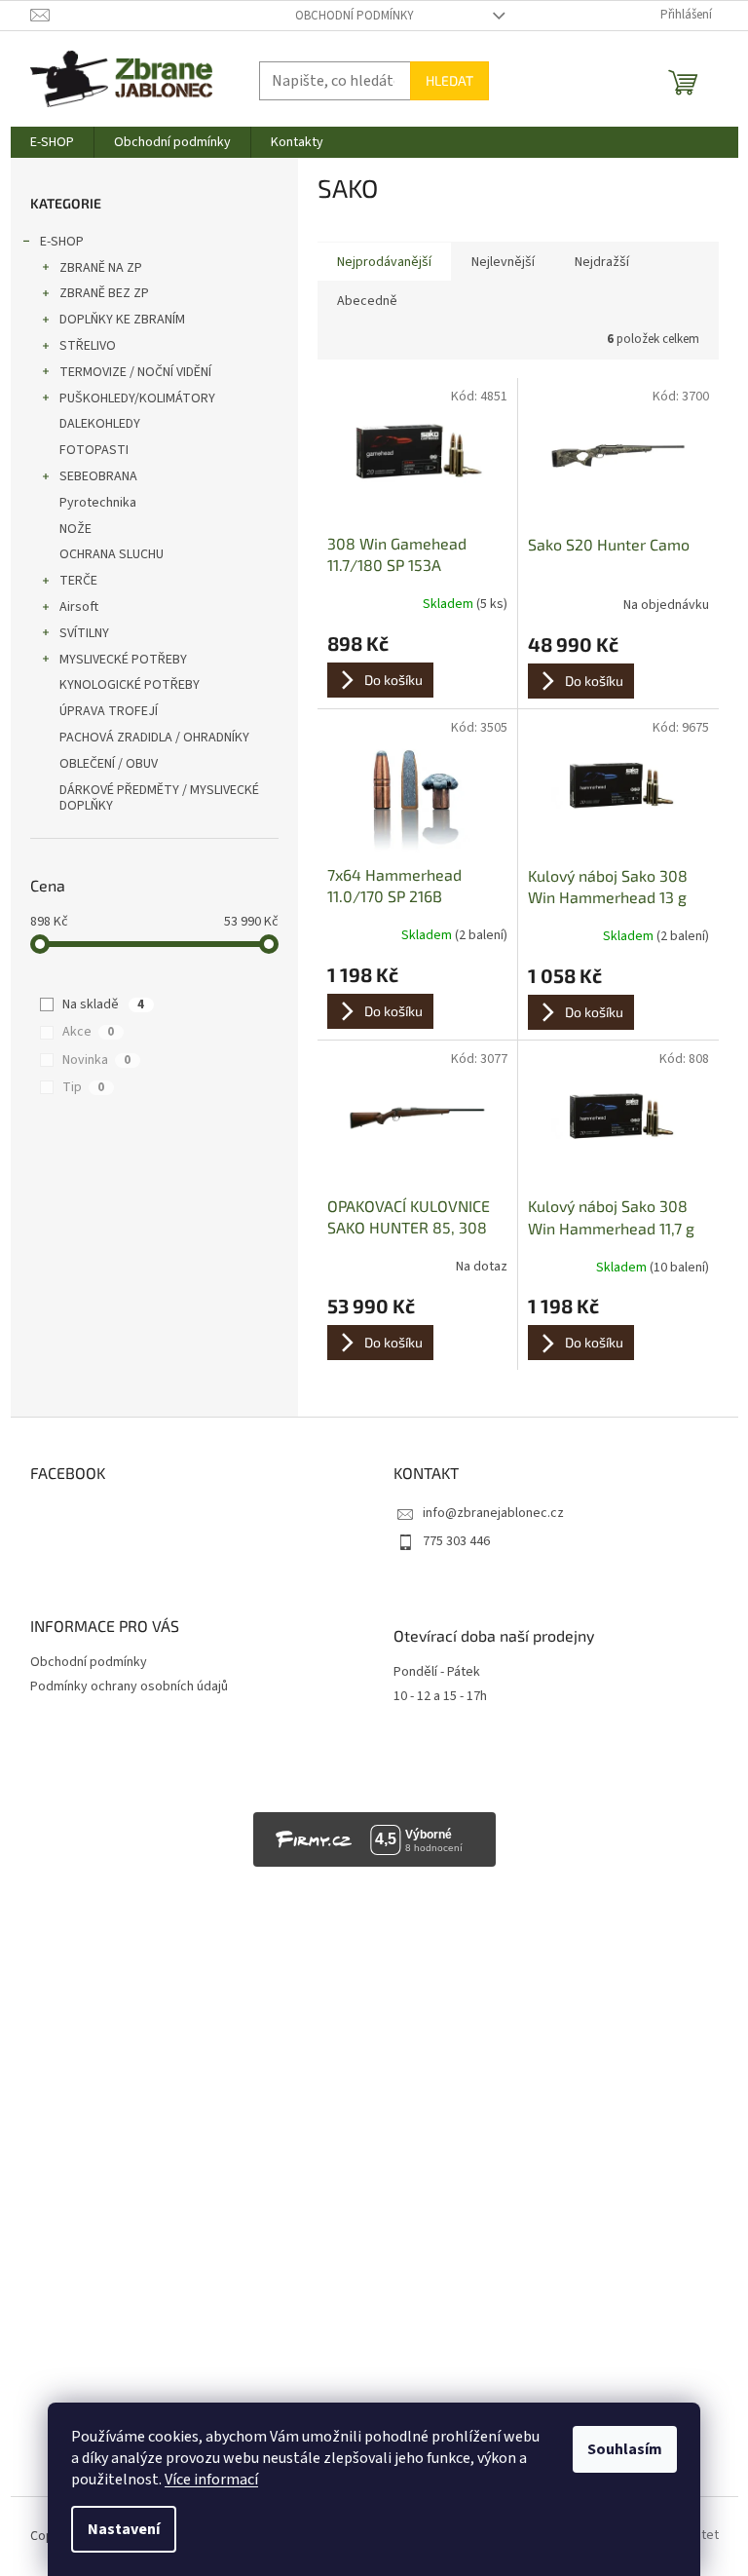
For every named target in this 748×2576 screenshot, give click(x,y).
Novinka (96, 1060)
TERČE (78, 581)
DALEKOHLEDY (100, 424)
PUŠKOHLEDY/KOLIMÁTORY (137, 398)
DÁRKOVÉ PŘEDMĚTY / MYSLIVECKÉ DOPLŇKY (159, 798)
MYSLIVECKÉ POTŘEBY (123, 660)
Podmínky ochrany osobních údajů (129, 1686)
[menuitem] (52, 142)
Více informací (211, 2480)
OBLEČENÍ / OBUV (109, 764)
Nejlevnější (503, 262)
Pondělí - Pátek (437, 1672)
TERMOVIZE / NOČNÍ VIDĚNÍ (135, 372)
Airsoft (79, 607)
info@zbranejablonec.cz (493, 1513)
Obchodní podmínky (355, 16)
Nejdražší (602, 262)
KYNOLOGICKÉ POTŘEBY (130, 685)
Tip (83, 1087)
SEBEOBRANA (98, 476)
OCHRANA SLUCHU (112, 554)
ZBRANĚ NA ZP (101, 268)
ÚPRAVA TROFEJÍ (109, 711)
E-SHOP (62, 242)
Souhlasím (625, 2449)
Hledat (449, 80)
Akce (88, 1032)
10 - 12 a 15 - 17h (440, 1697)
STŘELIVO (88, 346)
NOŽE (75, 529)
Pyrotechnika (98, 503)
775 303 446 (456, 1541)
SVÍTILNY (84, 633)
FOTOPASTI (94, 450)
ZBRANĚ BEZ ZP (104, 293)
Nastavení (124, 2529)
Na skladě (103, 1004)
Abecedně (367, 301)
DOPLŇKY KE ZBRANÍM (122, 320)
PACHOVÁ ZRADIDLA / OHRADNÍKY (154, 738)
